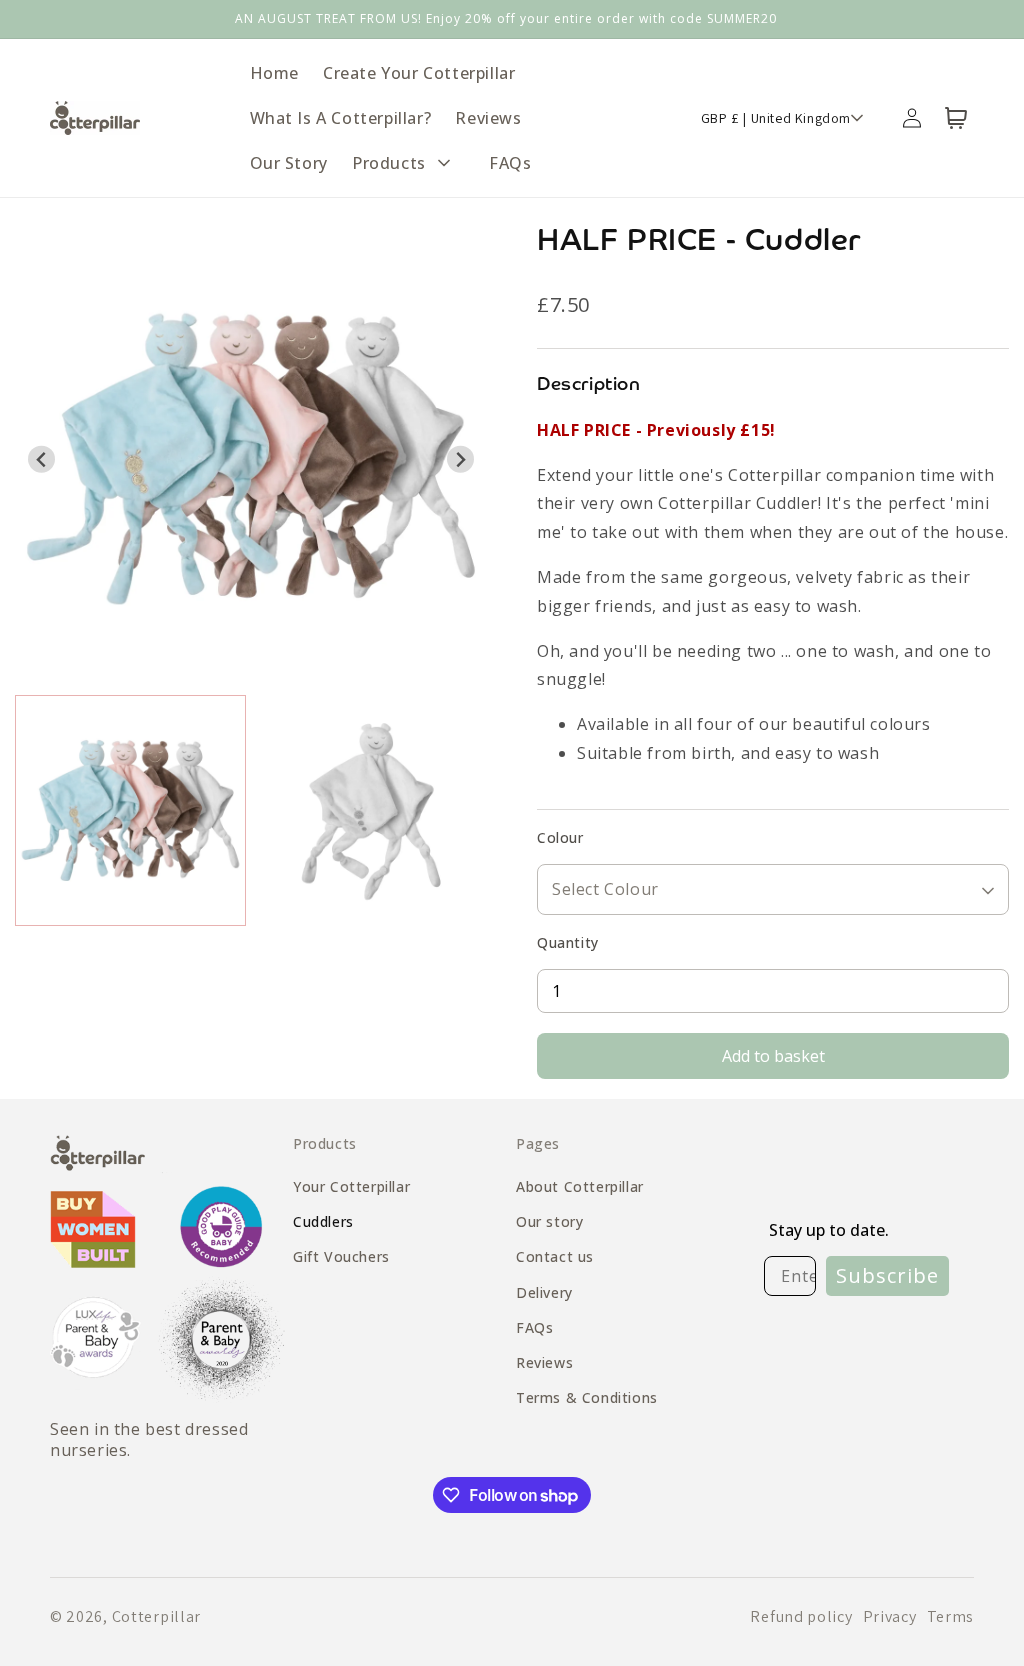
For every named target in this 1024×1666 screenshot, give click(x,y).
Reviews (544, 1362)
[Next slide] (460, 459)
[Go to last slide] (41, 459)
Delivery (544, 1292)
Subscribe (887, 1275)
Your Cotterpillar (351, 1186)
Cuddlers (323, 1221)
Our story (549, 1221)
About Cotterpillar (580, 1186)
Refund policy (801, 1616)
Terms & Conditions (587, 1397)
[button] (408, 163)
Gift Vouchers (341, 1256)
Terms (951, 1616)
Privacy (890, 1616)
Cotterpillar (156, 1616)
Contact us (555, 1256)
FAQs (534, 1327)
